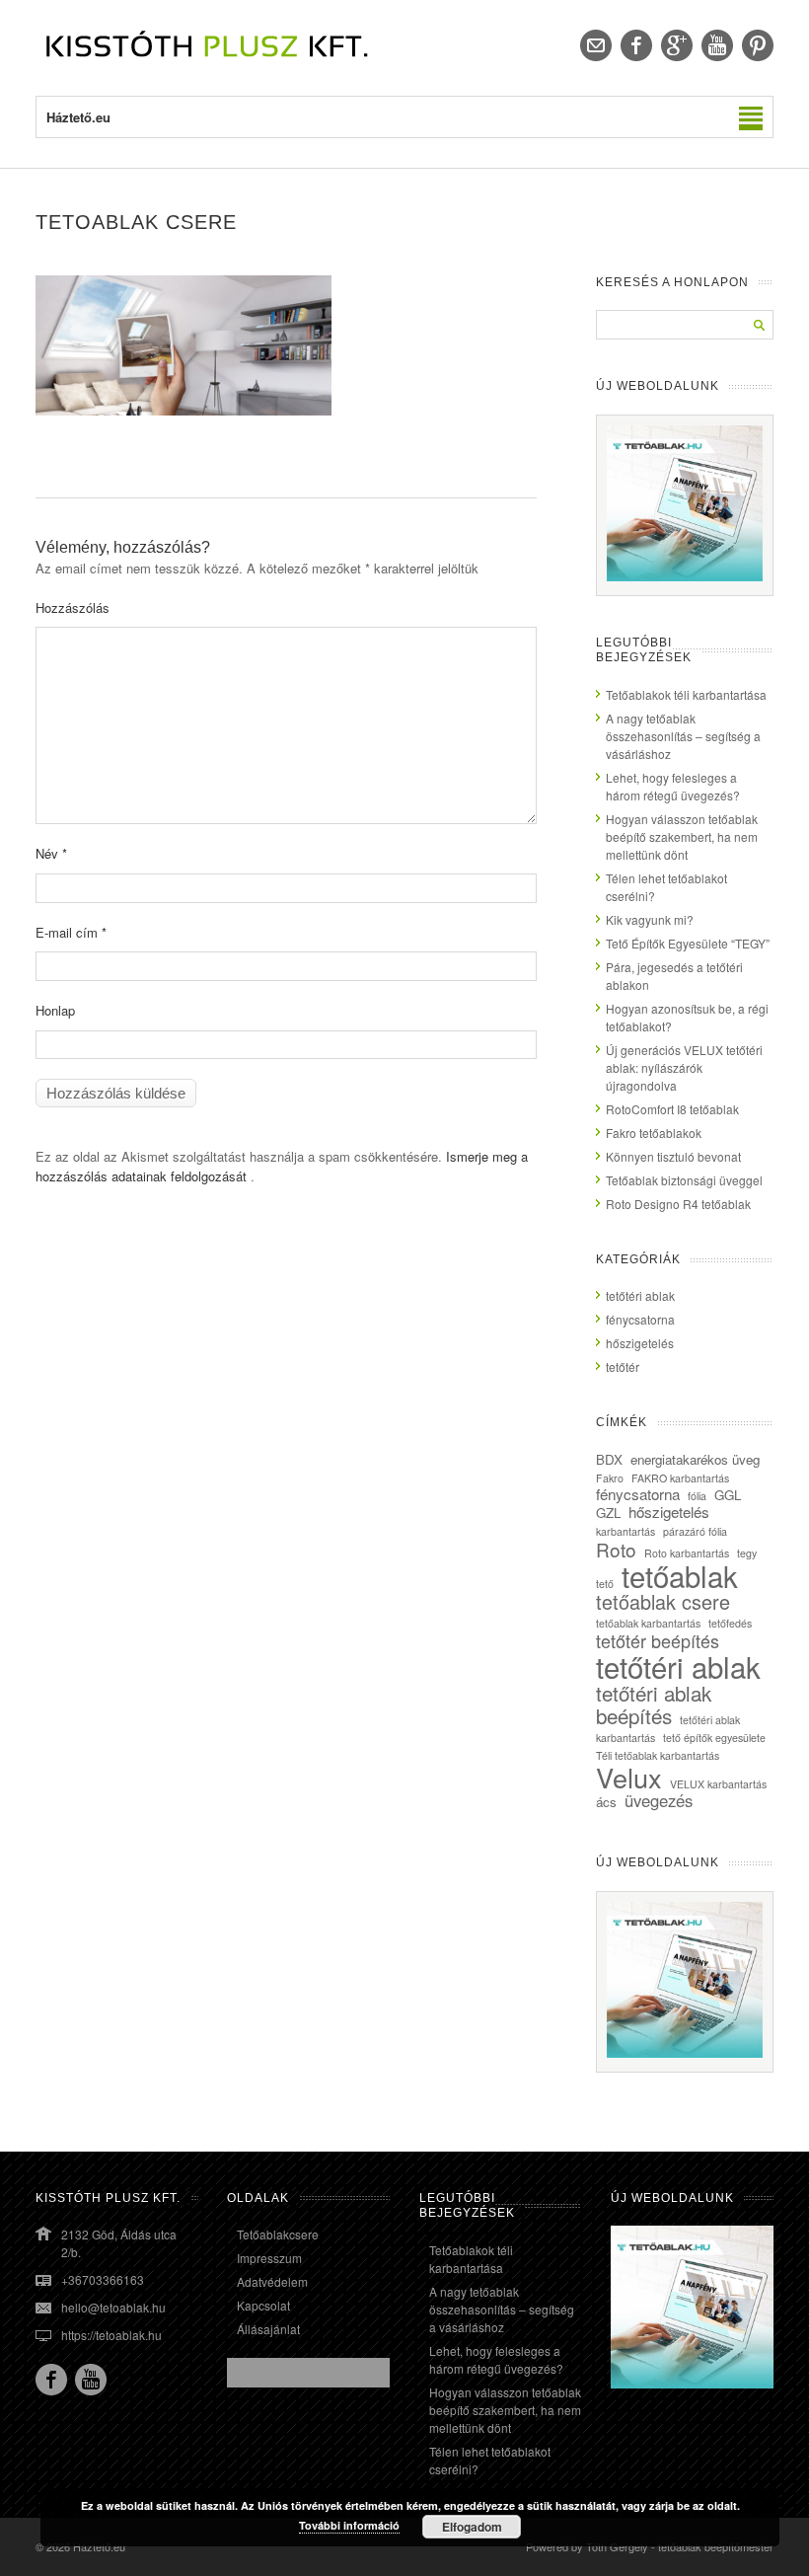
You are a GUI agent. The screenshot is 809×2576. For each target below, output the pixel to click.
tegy (747, 1553)
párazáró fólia (695, 1531)
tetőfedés (730, 1623)
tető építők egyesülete (714, 1738)
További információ (349, 2525)
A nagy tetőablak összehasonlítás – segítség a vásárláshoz (683, 736)
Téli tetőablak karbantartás (658, 1755)
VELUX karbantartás (718, 1784)
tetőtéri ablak (640, 1295)
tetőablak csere (663, 1601)
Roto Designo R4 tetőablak (678, 1204)
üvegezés (659, 1800)
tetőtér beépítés (658, 1640)
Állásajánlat (268, 2329)
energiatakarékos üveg (695, 1459)
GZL (608, 1513)
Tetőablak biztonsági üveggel (684, 1180)
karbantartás (625, 1531)
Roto (616, 1549)
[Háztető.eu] (208, 56)
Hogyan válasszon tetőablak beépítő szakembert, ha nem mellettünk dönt (682, 836)
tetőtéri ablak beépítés (654, 1704)
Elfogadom (472, 2527)
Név (51, 853)
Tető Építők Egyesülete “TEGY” (688, 943)
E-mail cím (71, 932)
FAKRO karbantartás (680, 1478)
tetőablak (680, 1575)
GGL (728, 1495)
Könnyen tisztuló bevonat (673, 1156)
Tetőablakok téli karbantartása (686, 694)
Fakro (610, 1478)
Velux (629, 1777)
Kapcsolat (263, 2305)
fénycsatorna (640, 1319)
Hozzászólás (73, 607)
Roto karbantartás (687, 1553)
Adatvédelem (272, 2281)
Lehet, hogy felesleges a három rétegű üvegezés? (673, 786)
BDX (609, 1459)
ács (606, 1802)
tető (605, 1584)
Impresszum (269, 2258)
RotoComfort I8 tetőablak (672, 1109)
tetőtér (623, 1366)
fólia (697, 1496)
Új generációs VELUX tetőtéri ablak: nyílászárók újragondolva (684, 1067)
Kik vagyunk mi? (650, 919)
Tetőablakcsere (278, 2234)
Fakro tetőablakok (654, 1133)
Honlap (55, 1010)
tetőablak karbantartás (648, 1623)
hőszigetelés (640, 1343)
